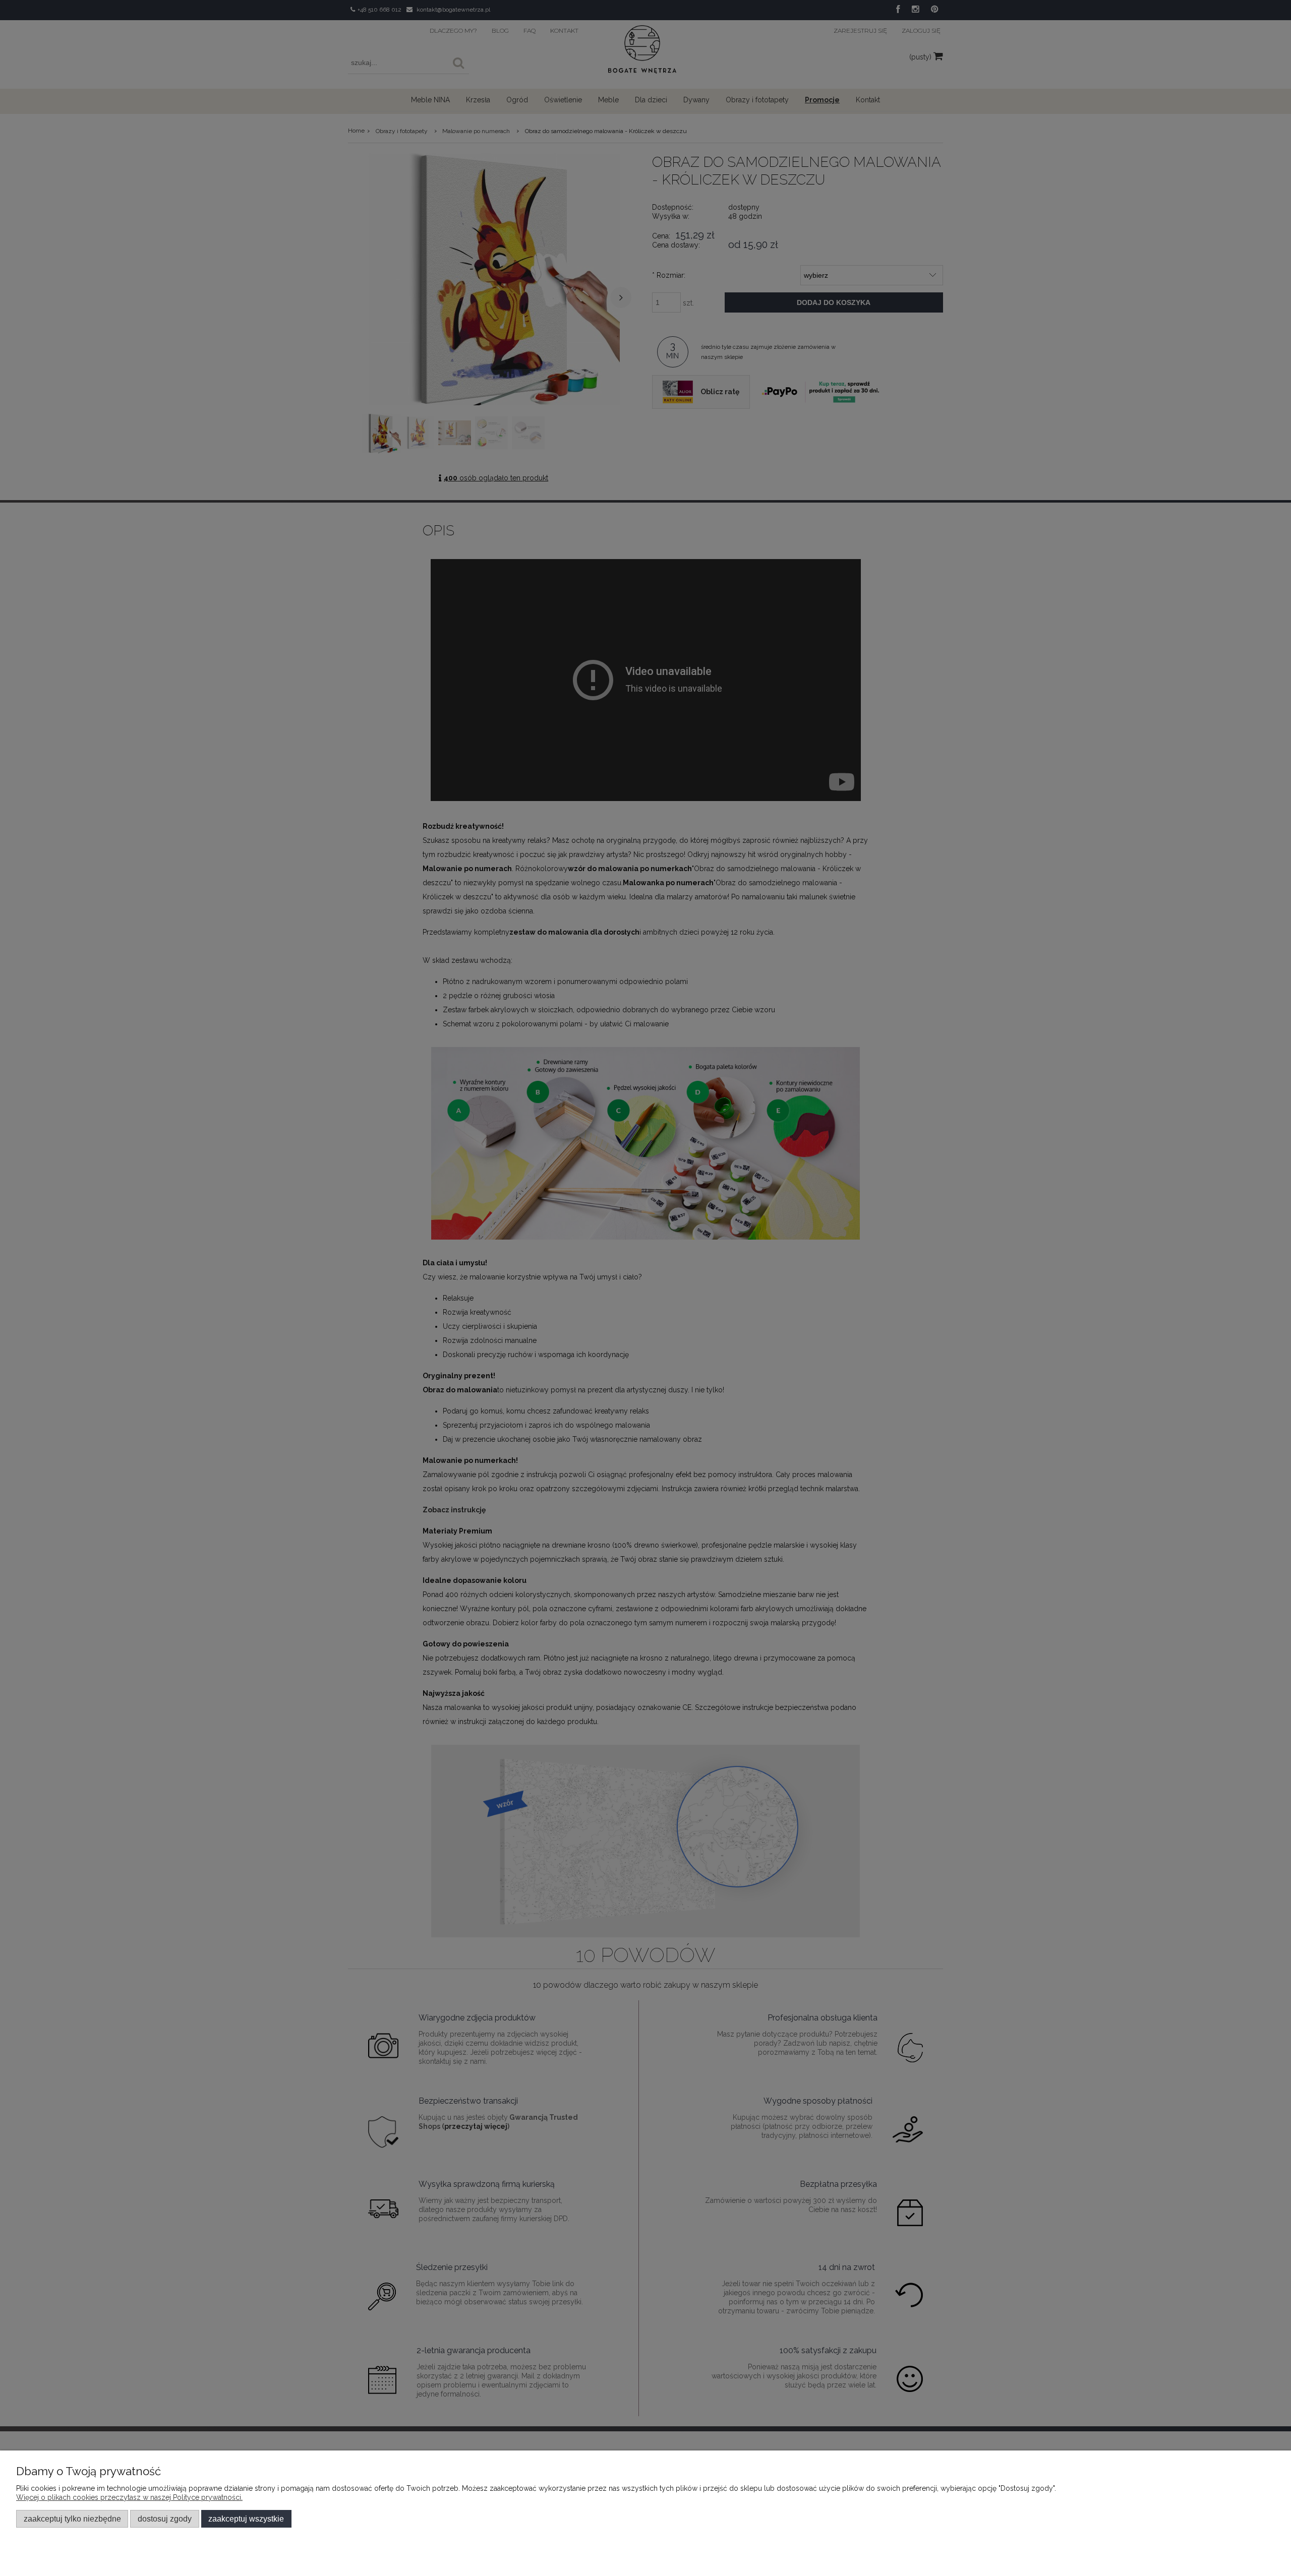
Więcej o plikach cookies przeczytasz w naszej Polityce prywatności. (129, 2497)
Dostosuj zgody (165, 2519)
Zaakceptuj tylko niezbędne (72, 2519)
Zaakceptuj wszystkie (246, 2519)
